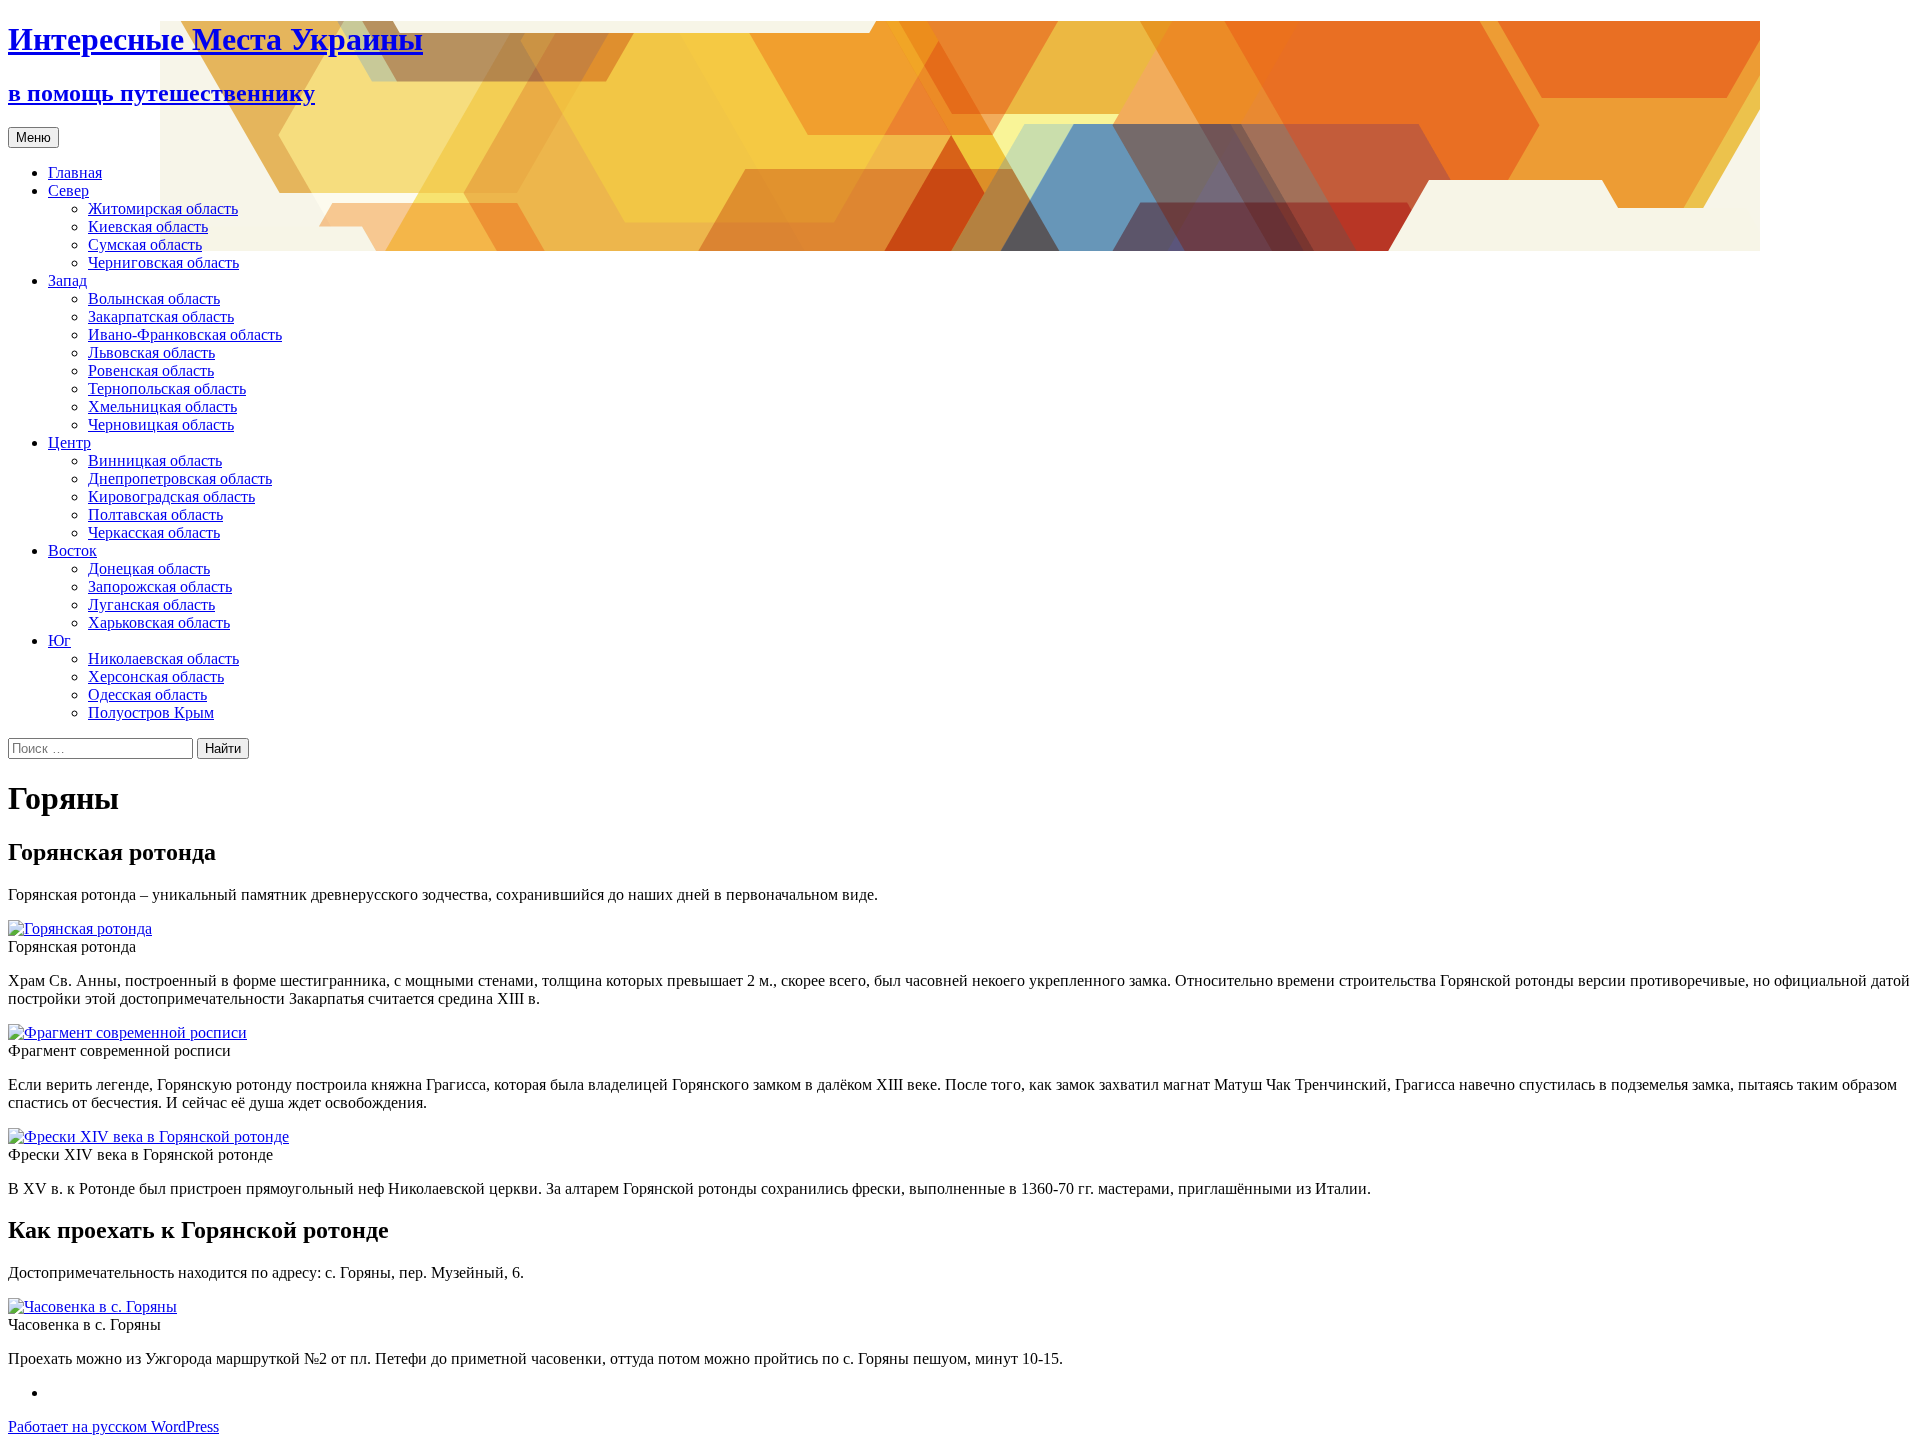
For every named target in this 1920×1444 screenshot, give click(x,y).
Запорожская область (160, 586)
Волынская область (154, 298)
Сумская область (145, 244)
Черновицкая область (161, 424)
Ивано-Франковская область (185, 334)
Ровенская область (151, 370)
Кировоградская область (171, 496)
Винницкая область (155, 460)
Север (68, 190)
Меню (33, 137)
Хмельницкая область (162, 406)
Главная (75, 172)
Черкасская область (154, 532)
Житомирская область (163, 208)
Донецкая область (149, 568)
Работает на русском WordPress (113, 1426)
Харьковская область (159, 622)
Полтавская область (155, 514)
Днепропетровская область (180, 478)
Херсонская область (156, 676)
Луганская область (151, 604)
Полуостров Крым (151, 712)
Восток (72, 550)
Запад (67, 280)
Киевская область (148, 226)
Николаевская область (163, 658)
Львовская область (151, 352)
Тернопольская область (167, 388)
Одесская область (147, 694)
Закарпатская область (161, 316)
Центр (69, 442)
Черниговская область (163, 262)
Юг (59, 640)
